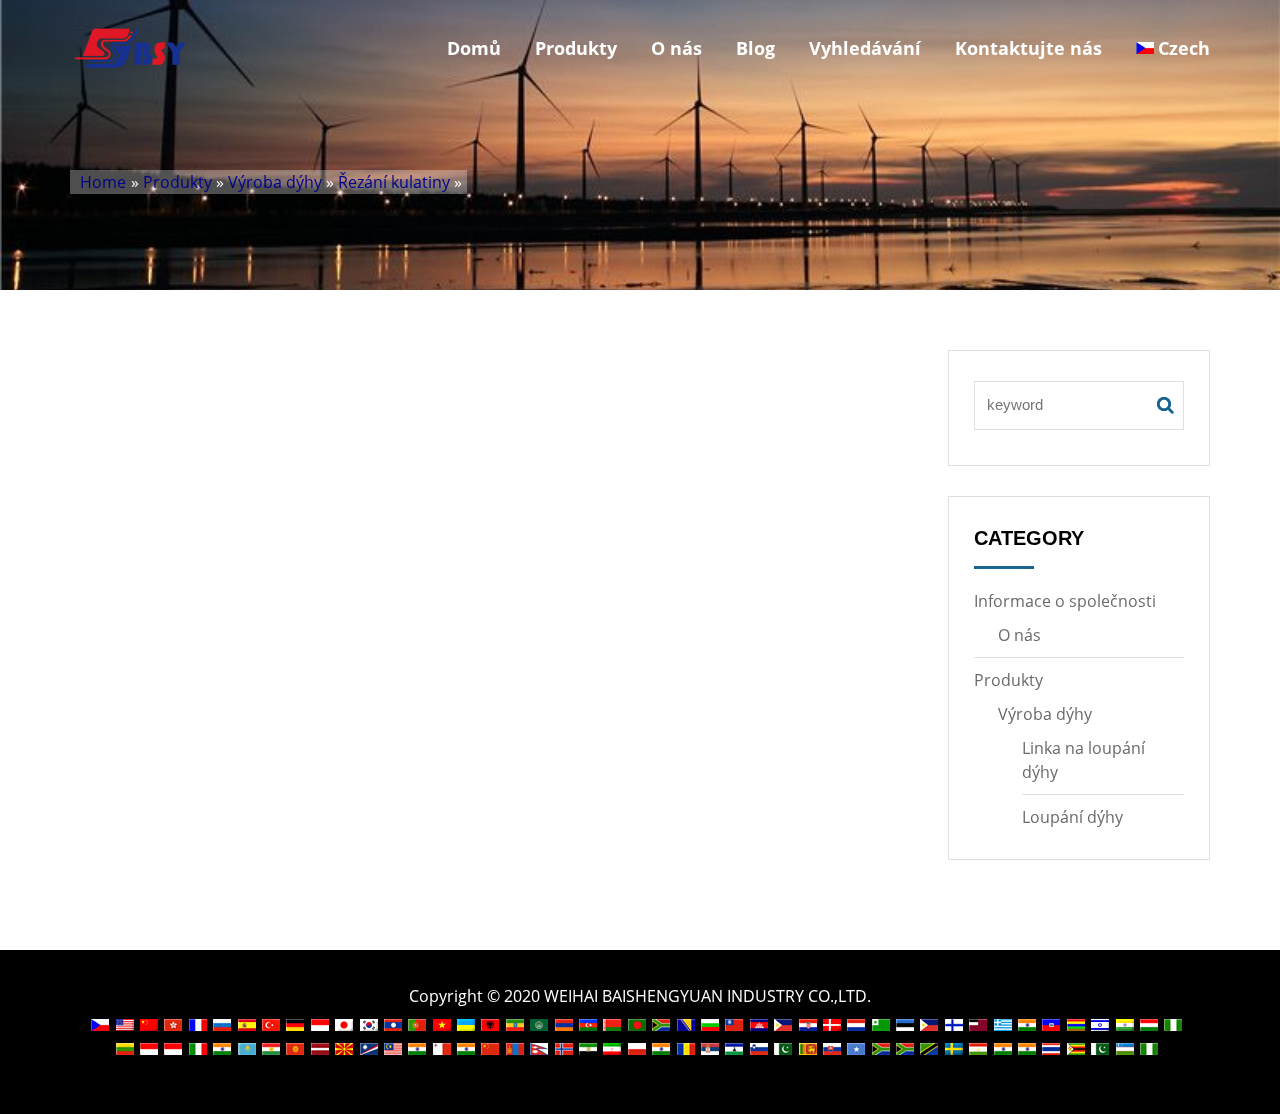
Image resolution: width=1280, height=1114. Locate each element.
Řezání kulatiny (394, 182)
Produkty (576, 48)
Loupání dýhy (1072, 817)
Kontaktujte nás (1028, 48)
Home (103, 182)
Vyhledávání (865, 48)
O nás (676, 48)
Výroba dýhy (275, 182)
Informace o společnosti (1065, 601)
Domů (474, 48)
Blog (755, 48)
